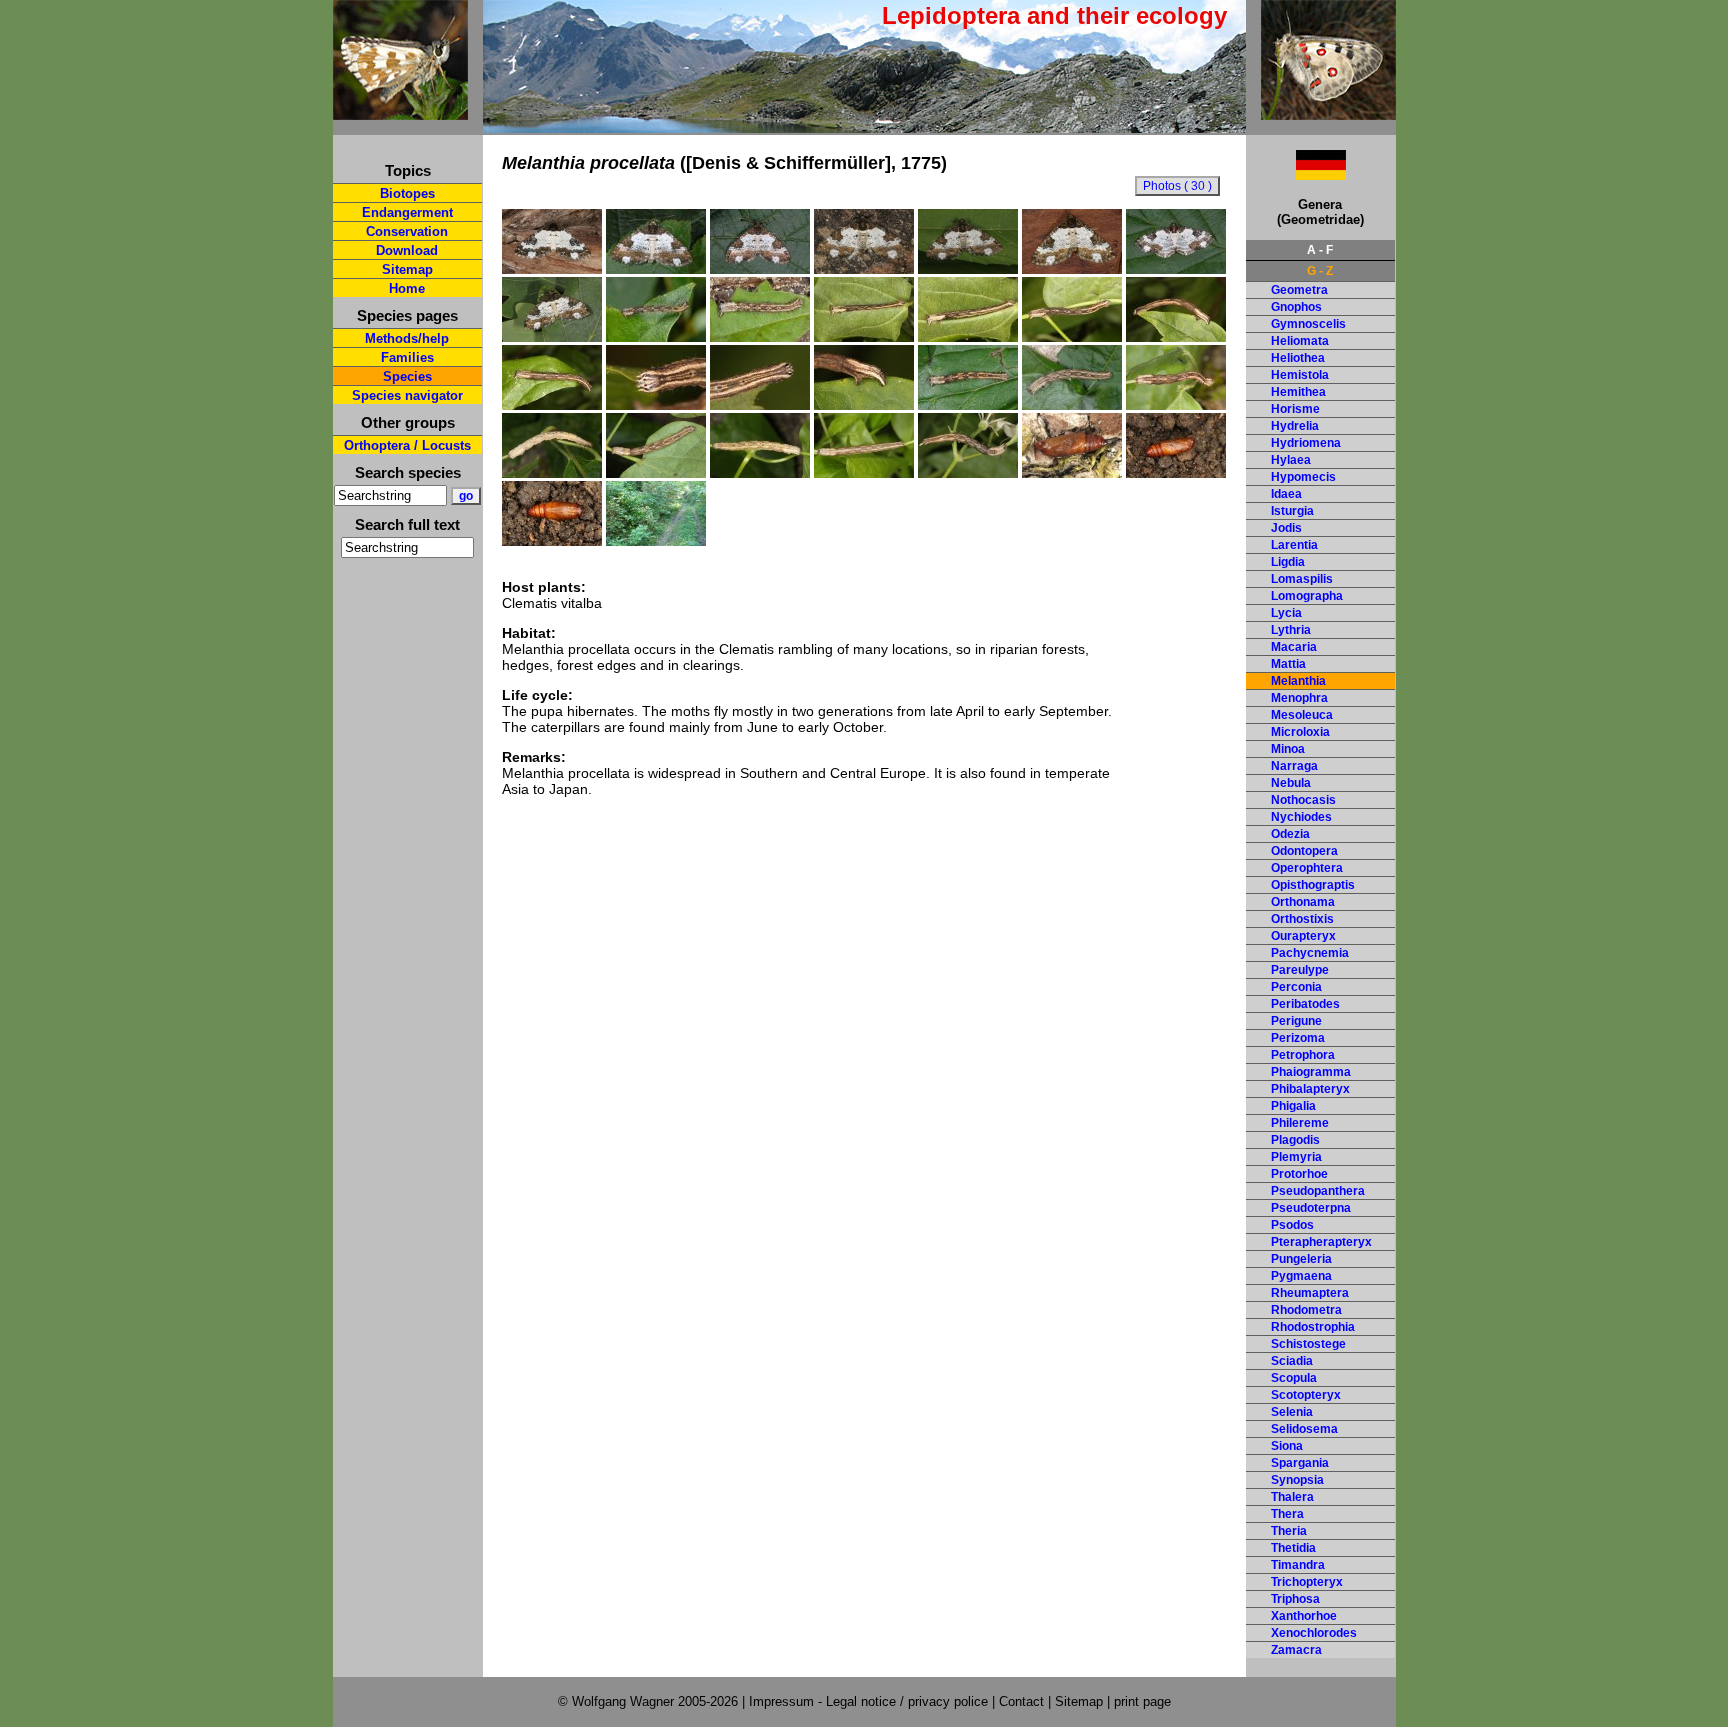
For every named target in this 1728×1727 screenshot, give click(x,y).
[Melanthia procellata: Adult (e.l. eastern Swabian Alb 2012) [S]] (552, 337)
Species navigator (407, 395)
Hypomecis (1303, 477)
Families (407, 357)
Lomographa (1307, 596)
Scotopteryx (1306, 1395)
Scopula (1294, 1378)
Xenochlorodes (1314, 1633)
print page (1142, 1701)
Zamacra (1296, 1650)
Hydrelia (1295, 426)
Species (407, 376)
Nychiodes (1301, 817)
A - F (1320, 250)
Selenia (1292, 1412)
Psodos (1292, 1225)
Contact (1021, 1701)
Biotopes (407, 193)
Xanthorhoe (1304, 1616)
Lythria (1291, 630)
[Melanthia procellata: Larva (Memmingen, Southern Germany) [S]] (760, 337)
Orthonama (1303, 902)
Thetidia (1293, 1548)
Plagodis (1295, 1140)
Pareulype (1300, 970)
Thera (1287, 1514)
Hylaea (1291, 460)
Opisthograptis (1313, 885)
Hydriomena (1306, 443)
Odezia (1290, 834)
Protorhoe (1299, 1174)
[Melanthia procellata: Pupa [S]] (1072, 473)
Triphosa (1295, 1599)
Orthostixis (1302, 919)
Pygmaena (1301, 1276)
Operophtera (1307, 868)
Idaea (1286, 494)
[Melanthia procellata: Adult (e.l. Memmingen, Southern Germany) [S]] (1176, 269)
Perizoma (1298, 1038)
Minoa (1288, 749)
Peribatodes (1305, 1004)
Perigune (1296, 1021)
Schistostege (1308, 1344)
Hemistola (1300, 375)
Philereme (1300, 1123)
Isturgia (1292, 511)
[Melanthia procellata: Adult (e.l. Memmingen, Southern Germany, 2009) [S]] (656, 269)
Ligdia (1288, 562)
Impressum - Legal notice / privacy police (870, 1701)
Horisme (1295, 409)
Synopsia (1297, 1480)
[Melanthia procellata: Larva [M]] (760, 473)
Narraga (1294, 766)
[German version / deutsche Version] (1296, 174)
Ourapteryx (1303, 936)
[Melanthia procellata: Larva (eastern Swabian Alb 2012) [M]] (968, 473)
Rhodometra (1306, 1310)
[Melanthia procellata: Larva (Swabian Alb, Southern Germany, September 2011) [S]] (552, 473)
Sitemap (407, 269)
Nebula (1291, 783)
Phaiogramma (1311, 1072)
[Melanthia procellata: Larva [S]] (1176, 405)
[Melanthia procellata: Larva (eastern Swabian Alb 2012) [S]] (864, 473)
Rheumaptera (1310, 1293)
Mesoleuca (1302, 715)
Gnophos (1296, 307)
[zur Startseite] (400, 111)
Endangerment (407, 212)
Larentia (1294, 545)
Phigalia (1293, 1106)
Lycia (1286, 613)
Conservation (407, 231)
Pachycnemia (1310, 953)
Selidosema (1304, 1429)
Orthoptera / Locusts (407, 445)
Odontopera (1304, 851)
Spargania (1300, 1463)
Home (407, 288)
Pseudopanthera (1318, 1191)
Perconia (1296, 987)
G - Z (1320, 271)
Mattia (1288, 664)
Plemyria (1296, 1157)
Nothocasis (1303, 800)
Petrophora (1303, 1055)
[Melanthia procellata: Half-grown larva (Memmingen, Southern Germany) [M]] (656, 337)
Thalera (1292, 1497)
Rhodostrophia (1313, 1327)
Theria (1289, 1531)
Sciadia (1292, 1361)
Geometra (1299, 290)
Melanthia (1298, 681)
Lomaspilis (1302, 579)
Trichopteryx (1307, 1582)
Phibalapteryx (1310, 1089)
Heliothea (1298, 358)
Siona (1287, 1446)
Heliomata (1300, 341)
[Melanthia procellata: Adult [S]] (864, 269)
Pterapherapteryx (1321, 1242)
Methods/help (407, 338)
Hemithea (1298, 392)
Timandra (1298, 1565)
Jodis (1286, 528)
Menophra (1299, 698)
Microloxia (1300, 732)
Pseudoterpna (1311, 1208)
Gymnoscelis (1308, 324)
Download (407, 250)
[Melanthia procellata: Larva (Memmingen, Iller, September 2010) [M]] (968, 405)
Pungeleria (1301, 1259)
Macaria (1294, 647)
